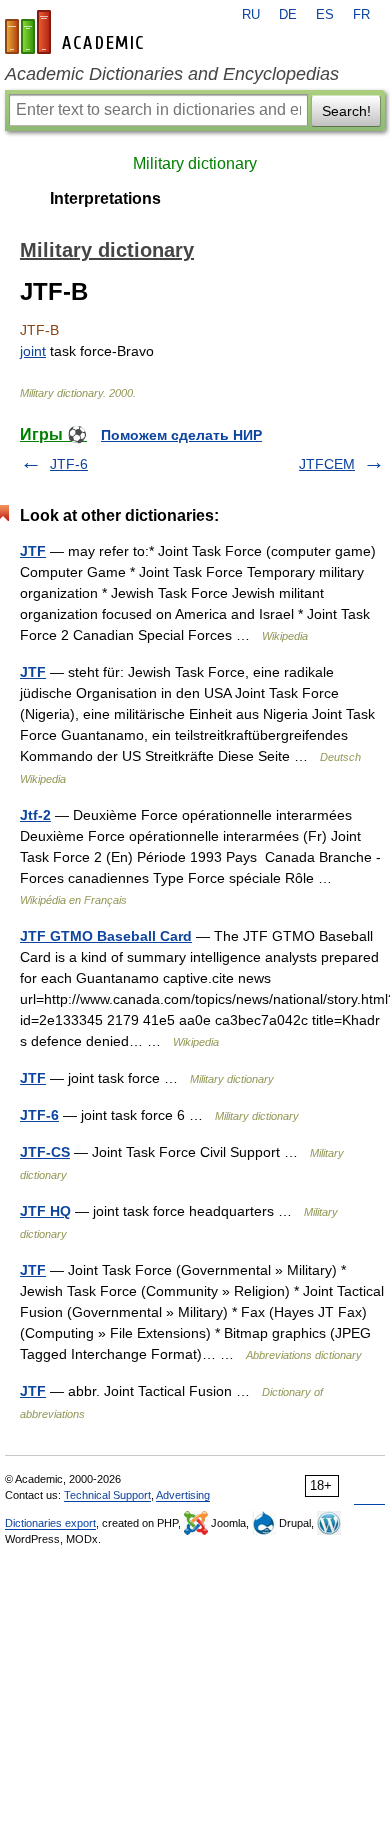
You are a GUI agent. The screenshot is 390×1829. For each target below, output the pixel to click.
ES (325, 15)
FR (361, 15)
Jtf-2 (35, 815)
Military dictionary (195, 163)
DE (288, 15)
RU (251, 15)
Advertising (183, 1495)
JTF (33, 551)
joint (33, 351)
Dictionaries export (50, 1523)
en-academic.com (77, 32)
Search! (346, 111)
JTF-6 (69, 464)
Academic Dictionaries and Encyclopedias (172, 74)
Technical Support (107, 1495)
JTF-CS (45, 1152)
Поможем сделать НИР (181, 435)
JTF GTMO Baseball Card (106, 936)
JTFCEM (327, 464)
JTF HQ (45, 1211)
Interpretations (105, 198)
